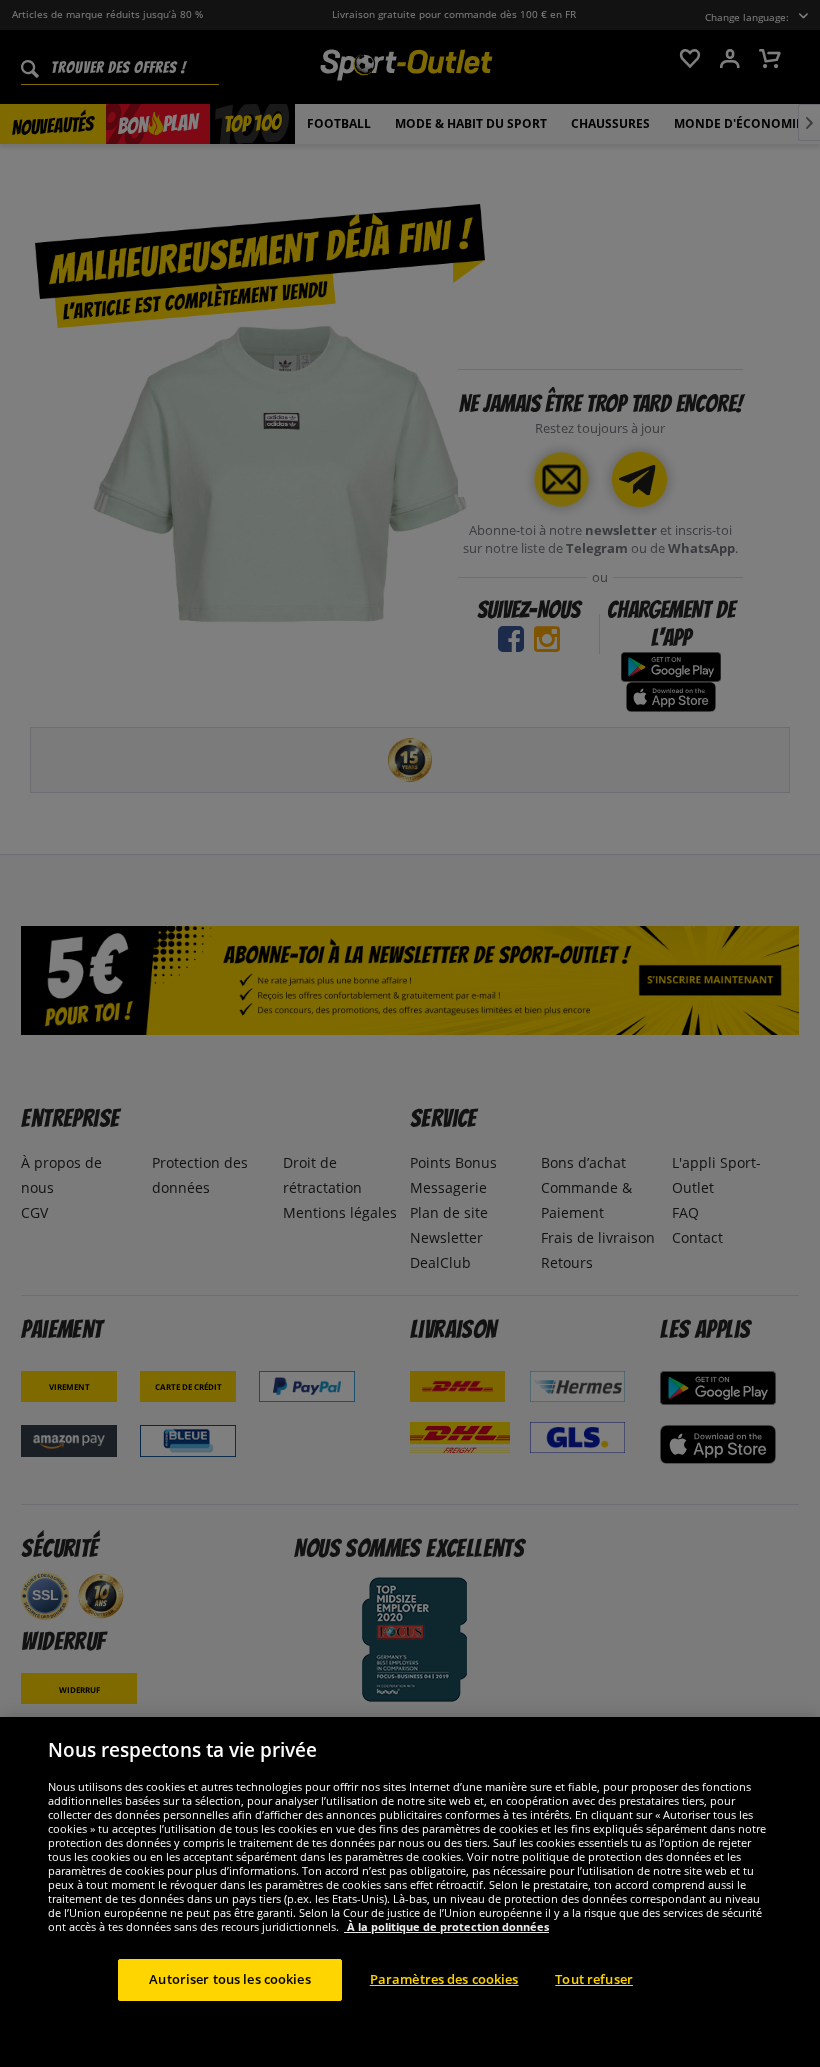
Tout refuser (594, 1979)
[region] (410, 1892)
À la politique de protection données (446, 1926)
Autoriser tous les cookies (229, 1979)
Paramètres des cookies (444, 1979)
